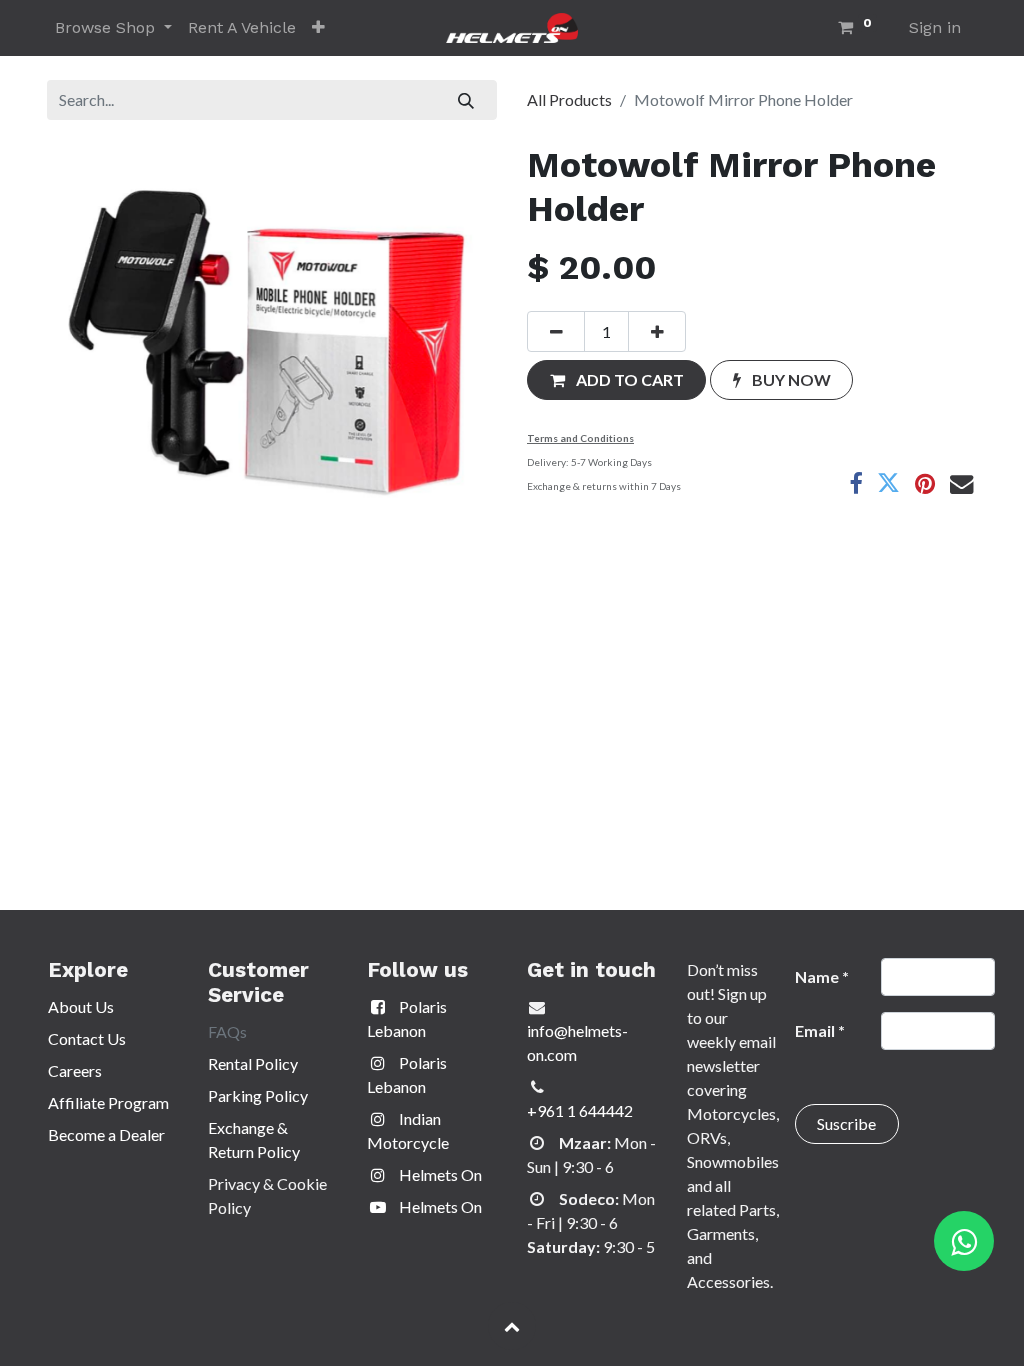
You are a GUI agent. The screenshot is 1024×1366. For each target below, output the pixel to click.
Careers (75, 1070)
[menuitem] (242, 28)
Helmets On (439, 1174)
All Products (569, 99)
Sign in (935, 27)
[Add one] (657, 331)
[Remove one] (556, 331)
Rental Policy (253, 1063)
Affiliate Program (108, 1102)
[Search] (466, 100)
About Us (81, 1006)
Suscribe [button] (846, 1123)
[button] (318, 28)
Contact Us (87, 1038)
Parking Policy (258, 1095)
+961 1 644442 (580, 1110)
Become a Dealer (106, 1134)
